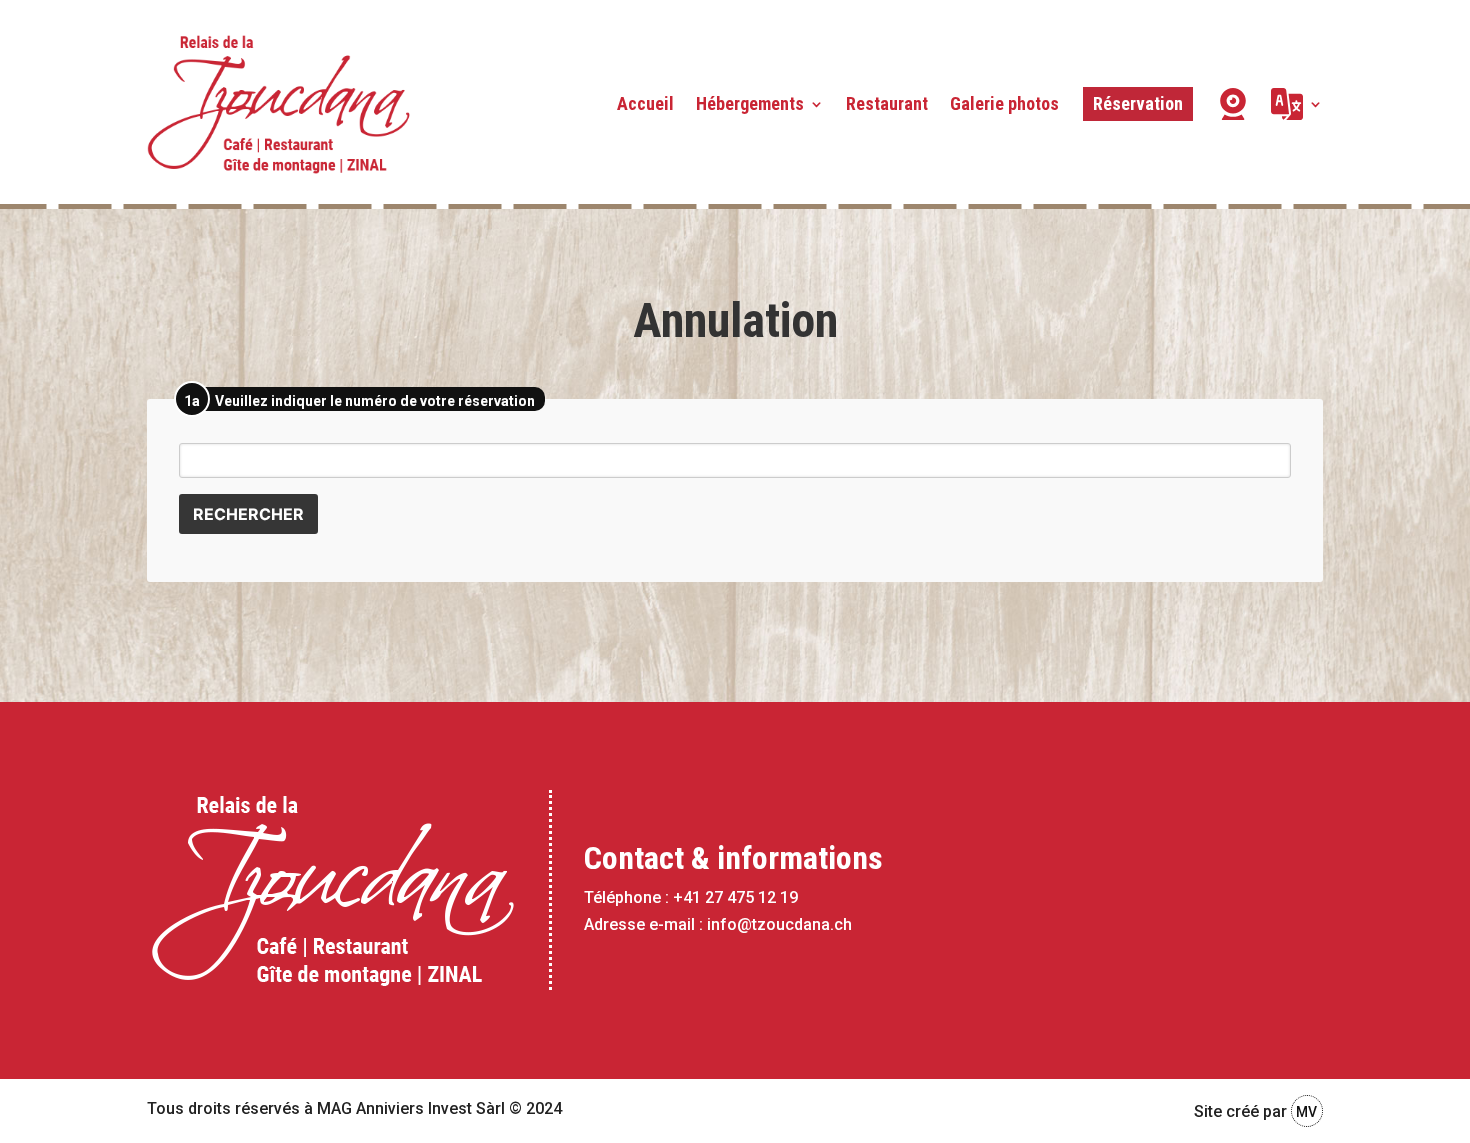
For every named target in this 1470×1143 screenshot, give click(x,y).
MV (1306, 1112)
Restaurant (887, 103)
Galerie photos (1004, 103)
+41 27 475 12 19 (735, 897)
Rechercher (248, 514)
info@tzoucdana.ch (779, 924)
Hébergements (750, 103)
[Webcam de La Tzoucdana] (1233, 104)
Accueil (645, 103)
